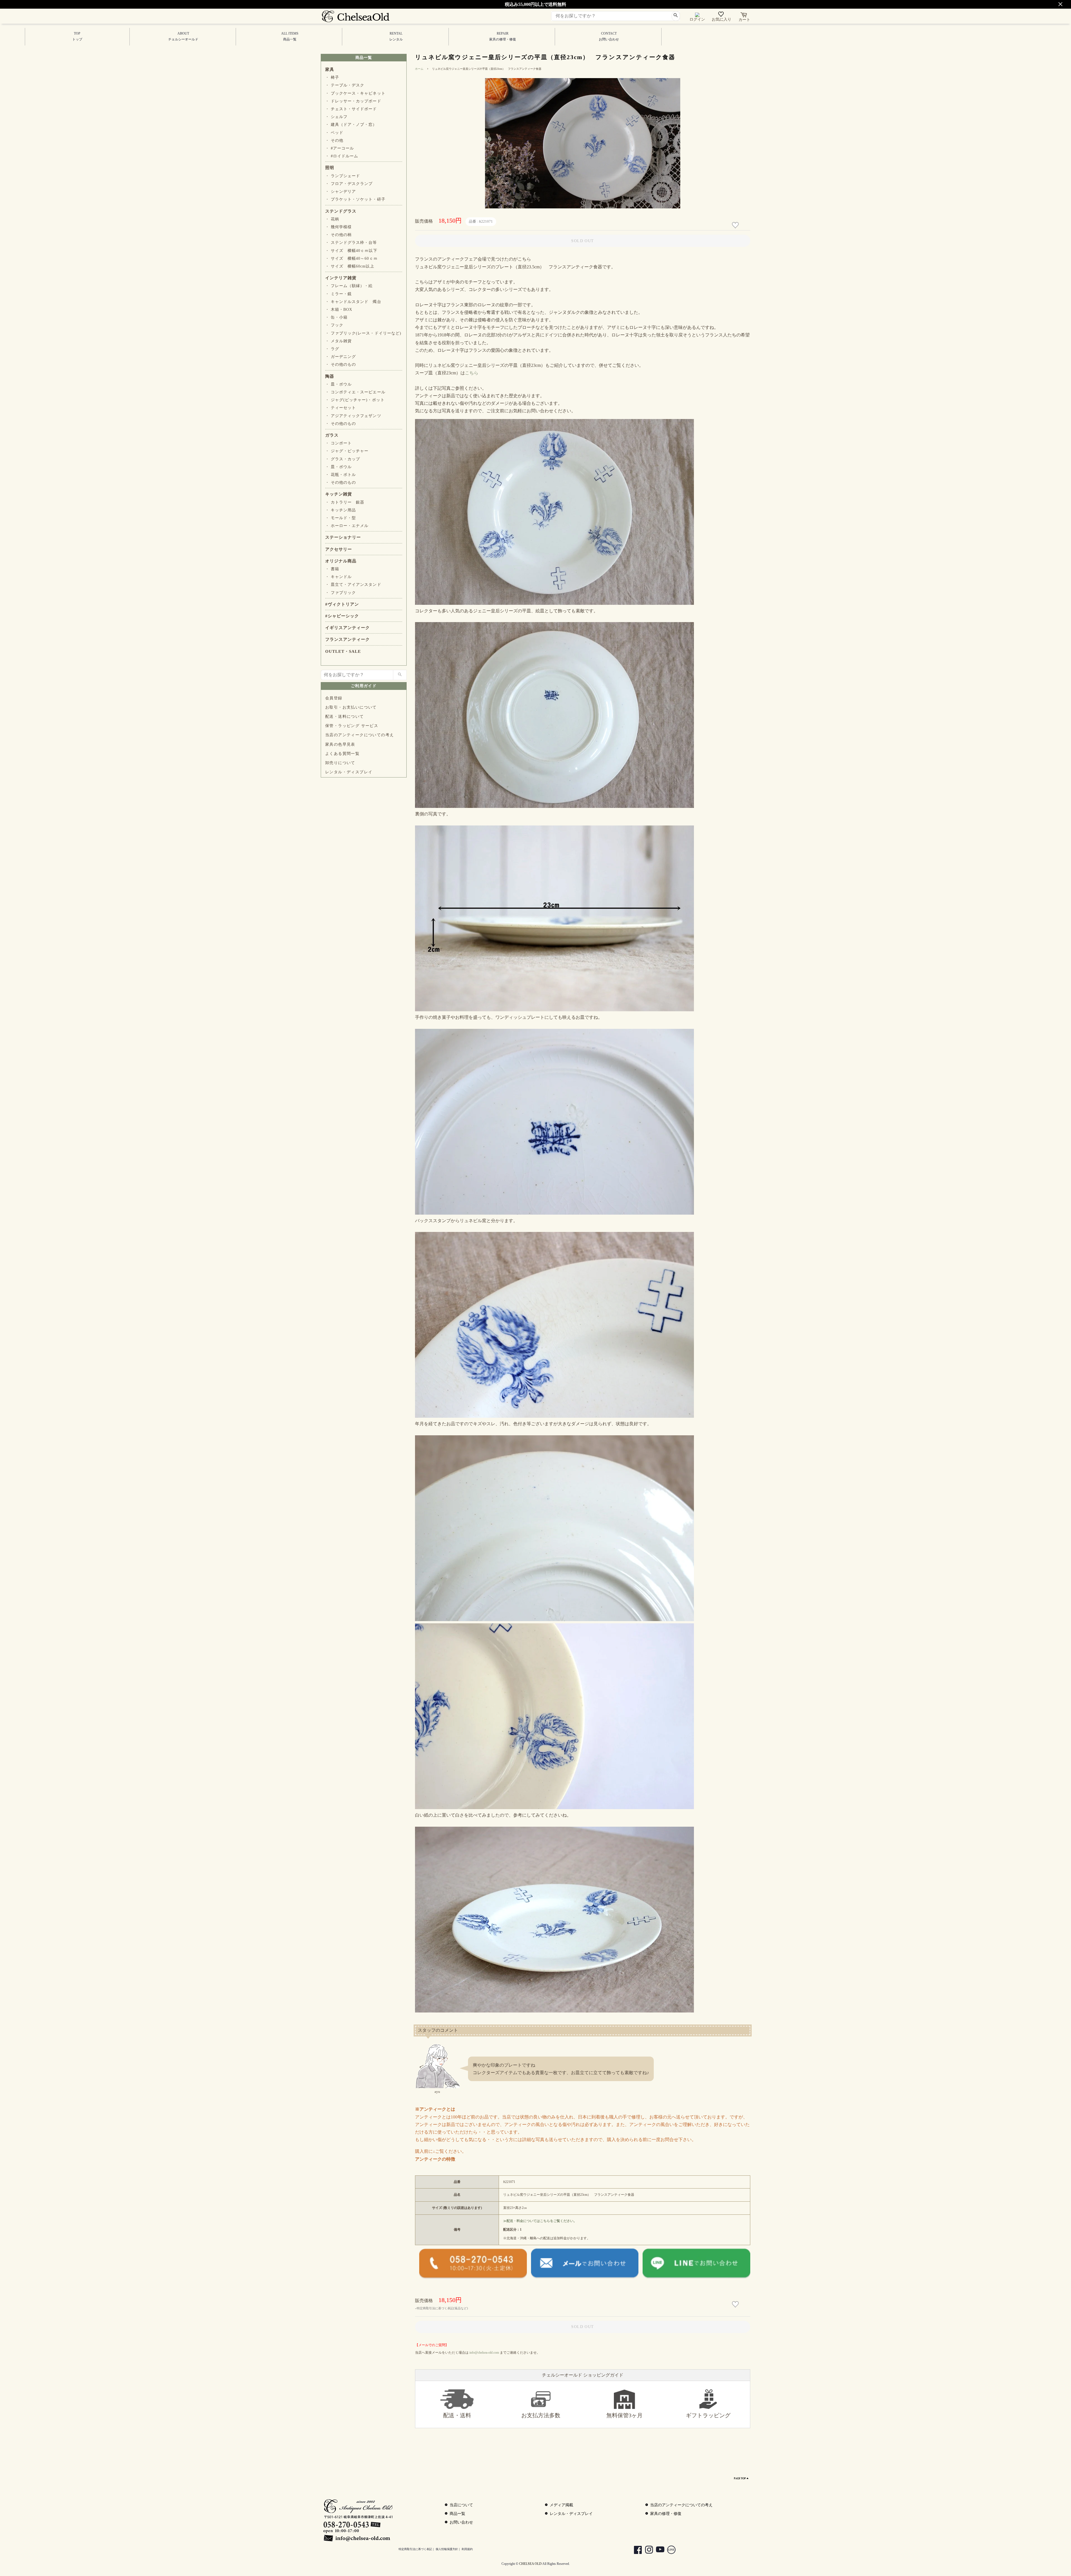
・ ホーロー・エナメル (347, 526)
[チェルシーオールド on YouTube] (657, 2550)
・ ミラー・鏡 (338, 294)
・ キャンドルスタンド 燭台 (353, 302)
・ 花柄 (332, 219)
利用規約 (467, 2549)
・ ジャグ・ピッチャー (347, 451)
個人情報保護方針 (447, 2549)
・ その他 (334, 140)
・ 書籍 (332, 569)
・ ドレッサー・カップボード (353, 101)
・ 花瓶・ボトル (341, 475)
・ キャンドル (338, 577)
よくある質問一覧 (342, 754)
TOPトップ (77, 36)
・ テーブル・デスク (345, 85)
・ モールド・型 (341, 518)
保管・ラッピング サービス (352, 726)
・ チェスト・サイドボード (351, 109)
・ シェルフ (336, 117)
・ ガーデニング (341, 357)
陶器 (330, 376)
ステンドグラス (341, 211)
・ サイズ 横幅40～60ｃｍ (351, 258)
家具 (330, 69)
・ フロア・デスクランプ (349, 184)
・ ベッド (334, 133)
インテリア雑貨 (341, 278)
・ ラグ (332, 349)
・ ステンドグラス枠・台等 (351, 243)
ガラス (332, 435)
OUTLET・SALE (343, 651)
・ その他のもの (341, 364)
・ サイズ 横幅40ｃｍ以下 (351, 251)
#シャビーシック (342, 616)
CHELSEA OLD (530, 2564)
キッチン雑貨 (339, 494)
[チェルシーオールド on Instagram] (646, 2550)
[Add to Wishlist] (736, 225)
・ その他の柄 (338, 235)
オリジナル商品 (341, 561)
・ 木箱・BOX (339, 310)
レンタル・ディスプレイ (349, 772)
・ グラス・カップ (343, 459)
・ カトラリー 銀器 (345, 502)
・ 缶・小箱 (336, 317)
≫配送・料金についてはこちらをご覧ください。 (540, 2221)
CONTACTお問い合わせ (609, 36)
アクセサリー (339, 549)
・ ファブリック (341, 593)
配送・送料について (345, 717)
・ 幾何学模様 (338, 227)
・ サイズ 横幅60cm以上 (350, 266)
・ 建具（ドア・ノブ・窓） (351, 125)
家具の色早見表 (340, 744)
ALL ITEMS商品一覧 (290, 36)
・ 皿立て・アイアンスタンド (353, 585)
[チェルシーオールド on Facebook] (635, 2550)
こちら (472, 373)
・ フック (334, 325)
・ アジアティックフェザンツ (353, 416)
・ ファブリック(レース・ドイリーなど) (363, 333)
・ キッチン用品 (341, 510)
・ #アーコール (340, 148)
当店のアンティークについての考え (360, 735)
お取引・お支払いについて (351, 707)
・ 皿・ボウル (338, 384)
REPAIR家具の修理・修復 (503, 36)
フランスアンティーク (348, 639)
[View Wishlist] (722, 15)
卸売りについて (340, 763)
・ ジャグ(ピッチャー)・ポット (355, 400)
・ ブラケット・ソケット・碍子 (355, 199)
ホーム (419, 69)
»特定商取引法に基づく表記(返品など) (442, 2308)
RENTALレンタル (396, 36)
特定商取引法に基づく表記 (415, 2549)
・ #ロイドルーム (342, 156)
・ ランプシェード (343, 176)
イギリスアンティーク (348, 628)
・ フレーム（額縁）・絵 (349, 286)
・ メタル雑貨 (338, 341)
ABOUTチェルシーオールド (183, 36)
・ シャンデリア (341, 192)
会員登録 (334, 698)
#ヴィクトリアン (342, 604)
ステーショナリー (343, 537)
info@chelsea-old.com (484, 2353)
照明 (330, 168)
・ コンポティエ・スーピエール (355, 392)
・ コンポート (338, 443)
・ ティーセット (341, 408)
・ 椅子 (332, 77)
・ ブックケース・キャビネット (355, 93)
